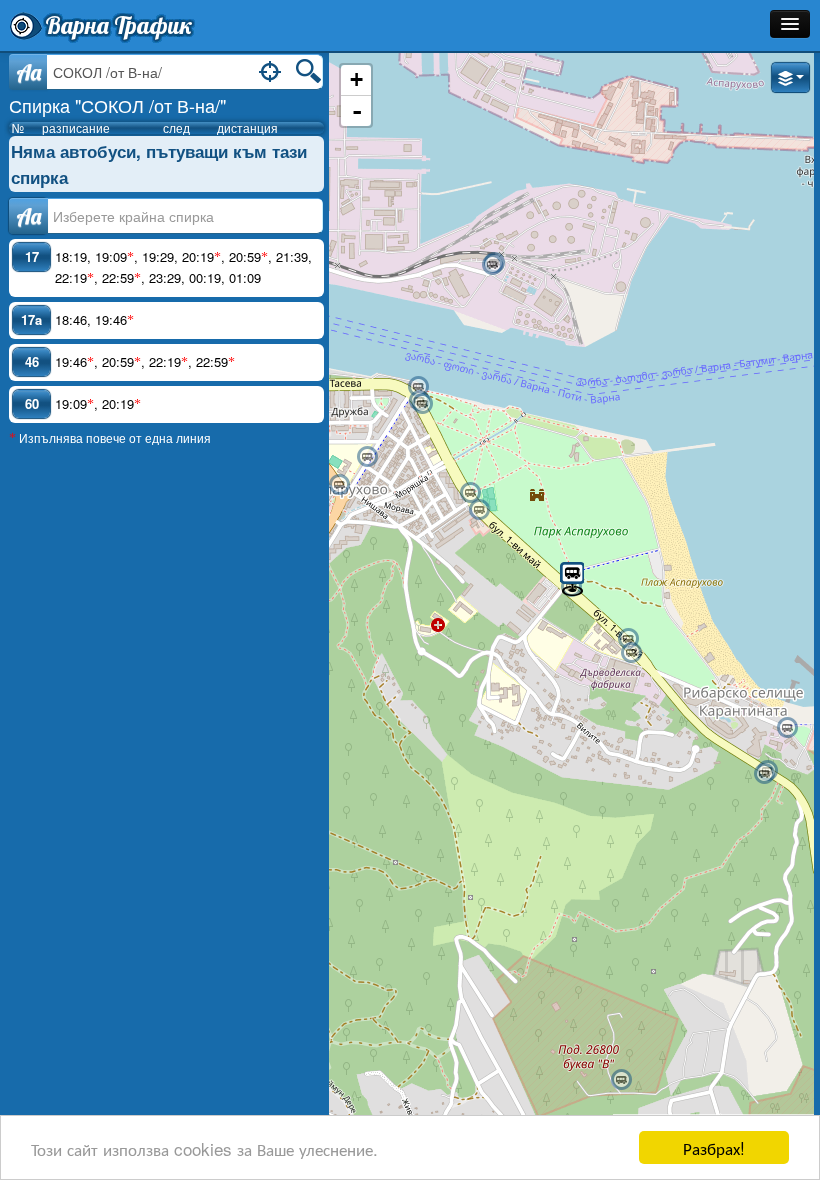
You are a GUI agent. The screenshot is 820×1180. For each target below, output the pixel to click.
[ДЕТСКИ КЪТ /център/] (422, 404)
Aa (28, 72)
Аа (28, 216)
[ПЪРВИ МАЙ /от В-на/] (479, 510)
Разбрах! (714, 1147)
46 (32, 361)
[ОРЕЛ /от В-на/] (631, 653)
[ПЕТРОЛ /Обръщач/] (492, 265)
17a (31, 319)
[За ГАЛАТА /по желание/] (764, 774)
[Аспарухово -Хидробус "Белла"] (418, 387)
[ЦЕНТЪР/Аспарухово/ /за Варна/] (339, 485)
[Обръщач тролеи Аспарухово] (367, 457)
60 (32, 403)
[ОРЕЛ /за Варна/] (628, 639)
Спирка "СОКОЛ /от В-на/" (117, 105)
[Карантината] (787, 728)
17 (32, 256)
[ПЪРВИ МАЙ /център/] (470, 493)
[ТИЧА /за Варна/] (621, 1080)
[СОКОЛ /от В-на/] (572, 577)
